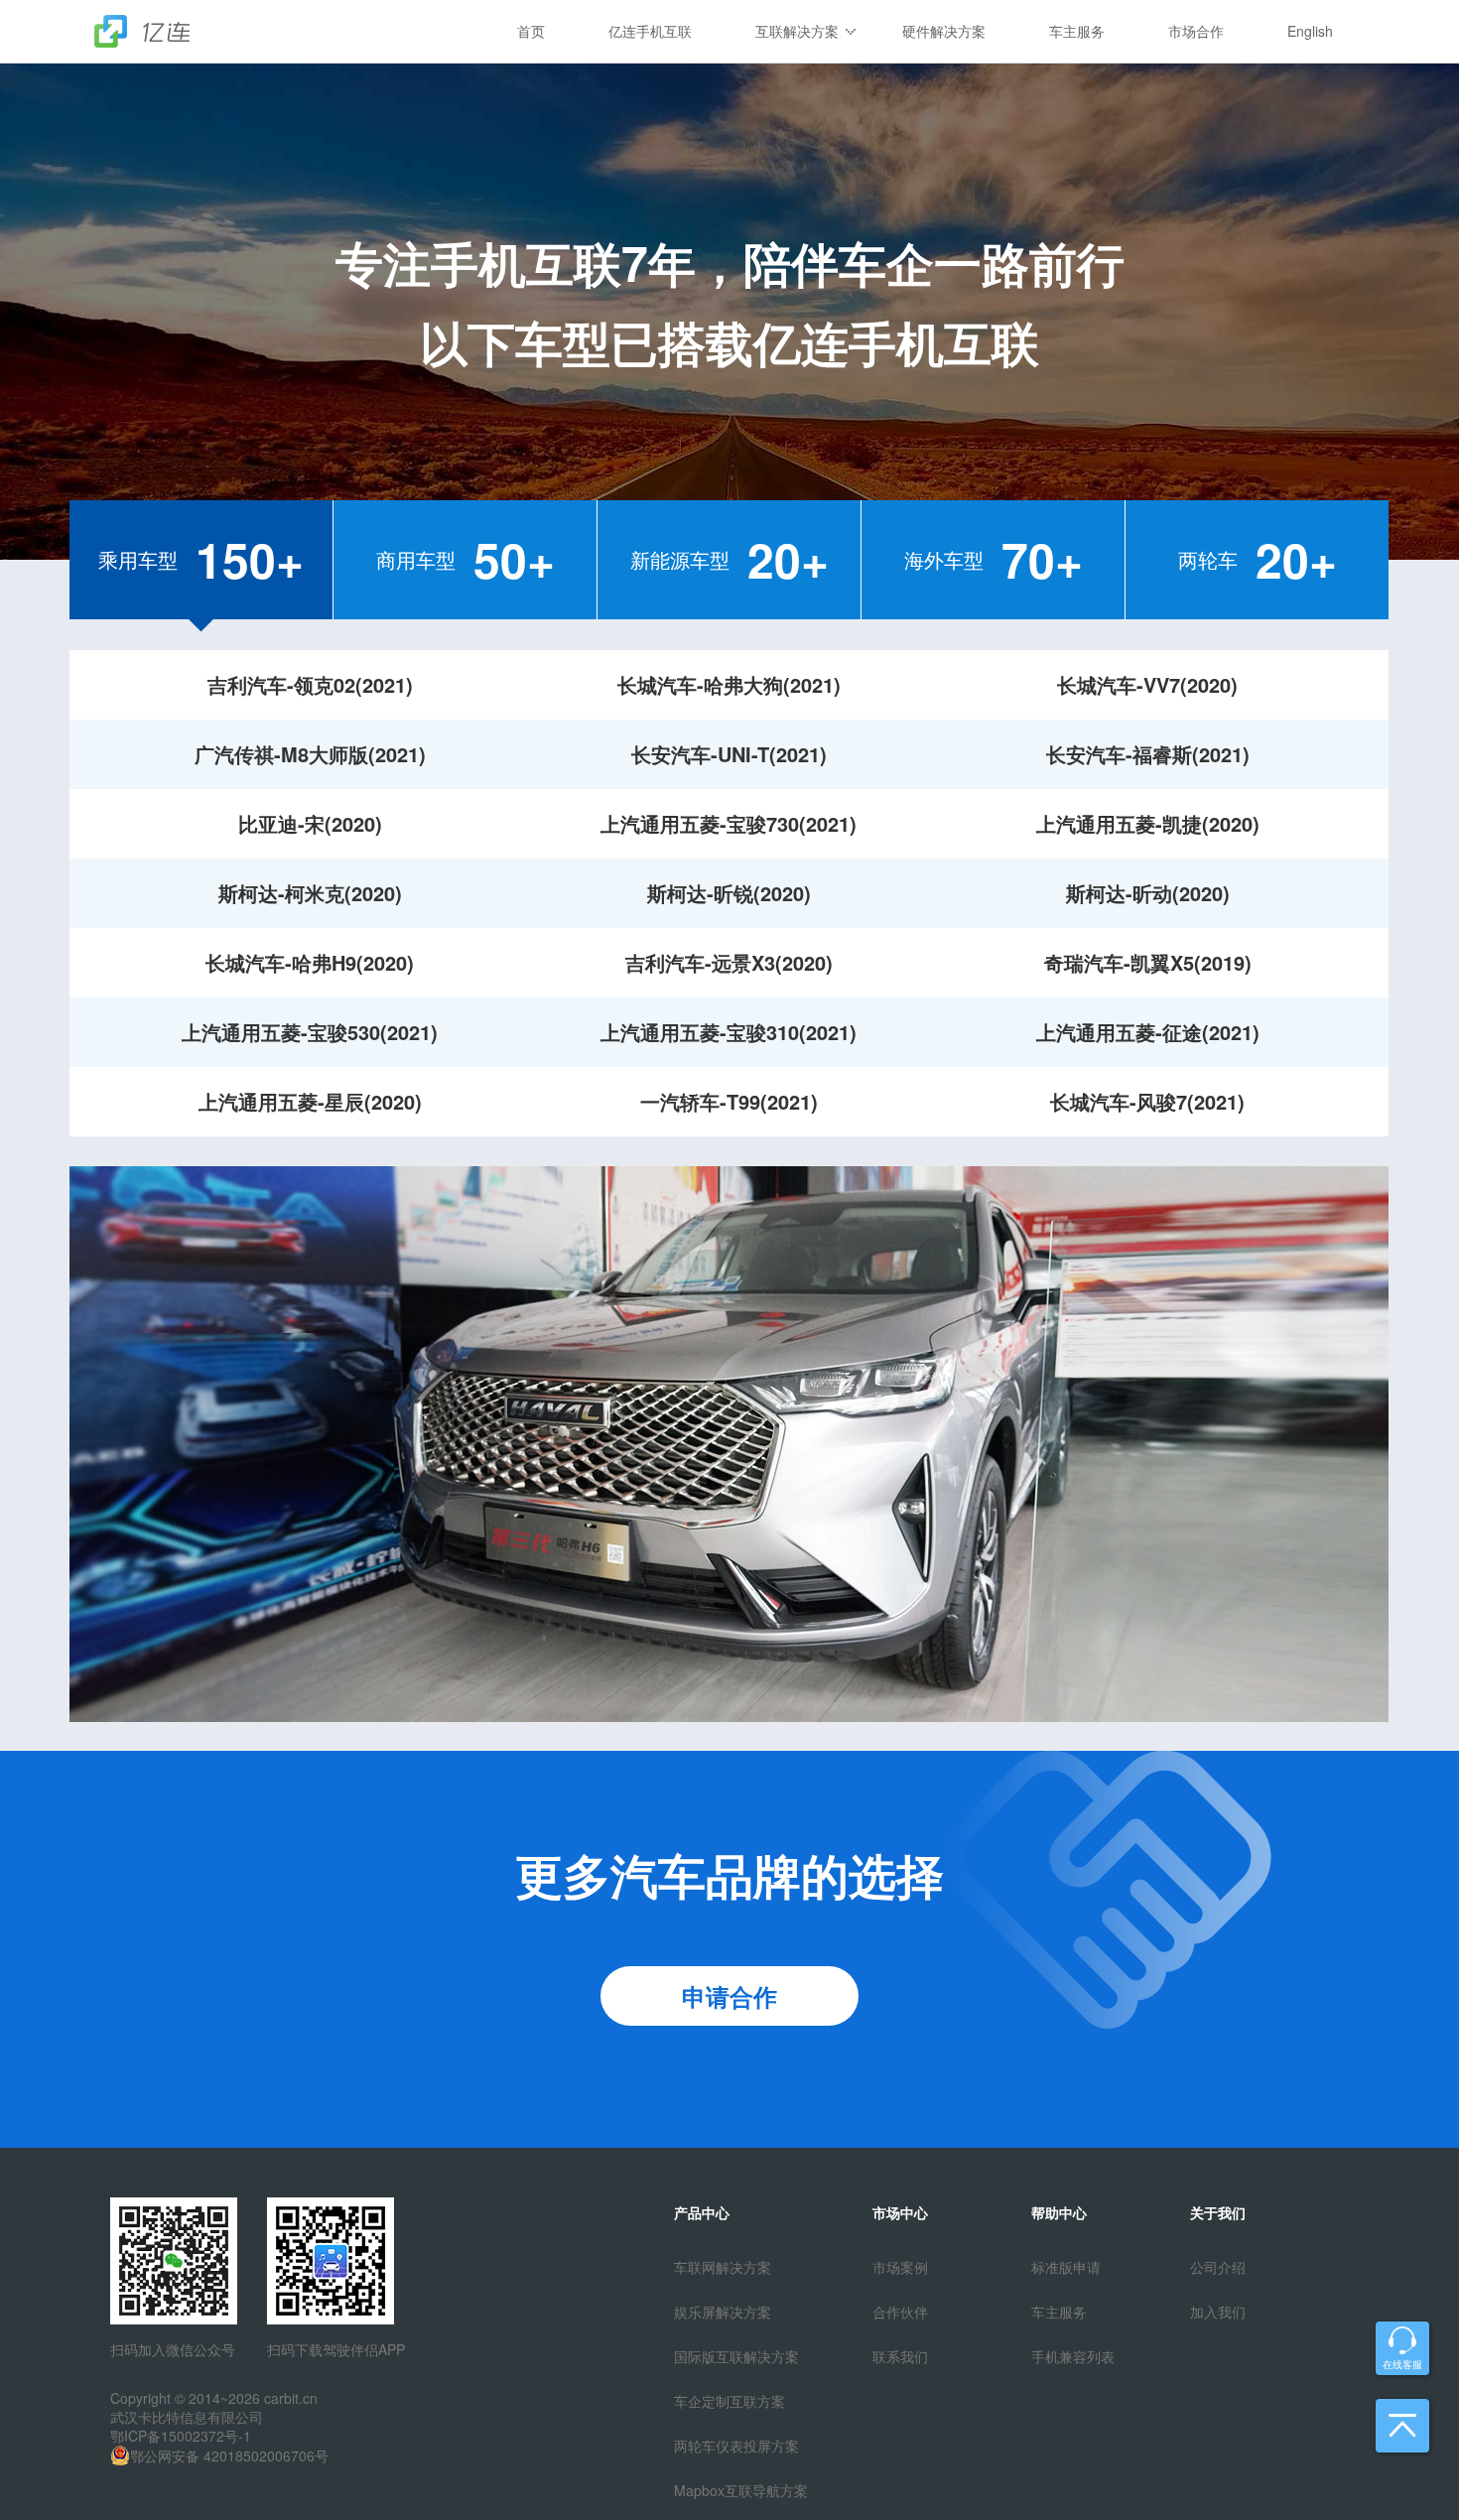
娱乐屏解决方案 (723, 2312)
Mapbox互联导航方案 (741, 2490)
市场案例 (900, 2267)
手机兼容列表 (1073, 2356)
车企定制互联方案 (729, 2401)
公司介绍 (1218, 2267)
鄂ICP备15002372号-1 (181, 2436)
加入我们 (1218, 2312)
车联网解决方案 (723, 2267)
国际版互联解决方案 (736, 2356)
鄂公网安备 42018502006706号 (229, 2455)
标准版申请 (1066, 2267)
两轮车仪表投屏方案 (736, 2446)
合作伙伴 (900, 2312)
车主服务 (1059, 2312)
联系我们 (900, 2356)
